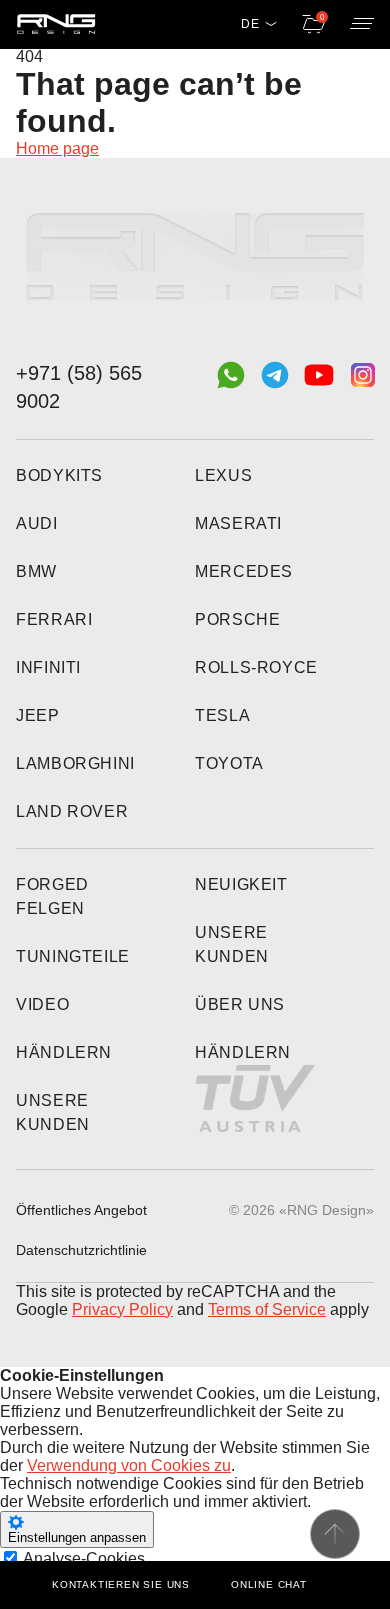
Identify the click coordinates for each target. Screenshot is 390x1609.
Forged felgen (52, 896)
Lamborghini (75, 763)
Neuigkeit (241, 884)
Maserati (238, 523)
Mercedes (244, 571)
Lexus (223, 475)
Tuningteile (73, 956)
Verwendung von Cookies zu (129, 1465)
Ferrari (54, 619)
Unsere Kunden (53, 1112)
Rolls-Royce (256, 667)
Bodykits (59, 475)
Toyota (229, 763)
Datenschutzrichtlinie (81, 1250)
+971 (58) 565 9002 (79, 387)
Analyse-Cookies (84, 1558)
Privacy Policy (122, 1309)
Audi (37, 523)
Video (42, 1004)
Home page (57, 148)
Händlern (64, 1052)
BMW (36, 571)
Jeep (38, 715)
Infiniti (48, 667)
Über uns (240, 1004)
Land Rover (72, 811)
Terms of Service (267, 1309)
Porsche (237, 619)
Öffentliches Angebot (81, 1210)
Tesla (222, 715)
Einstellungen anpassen (77, 1537)
